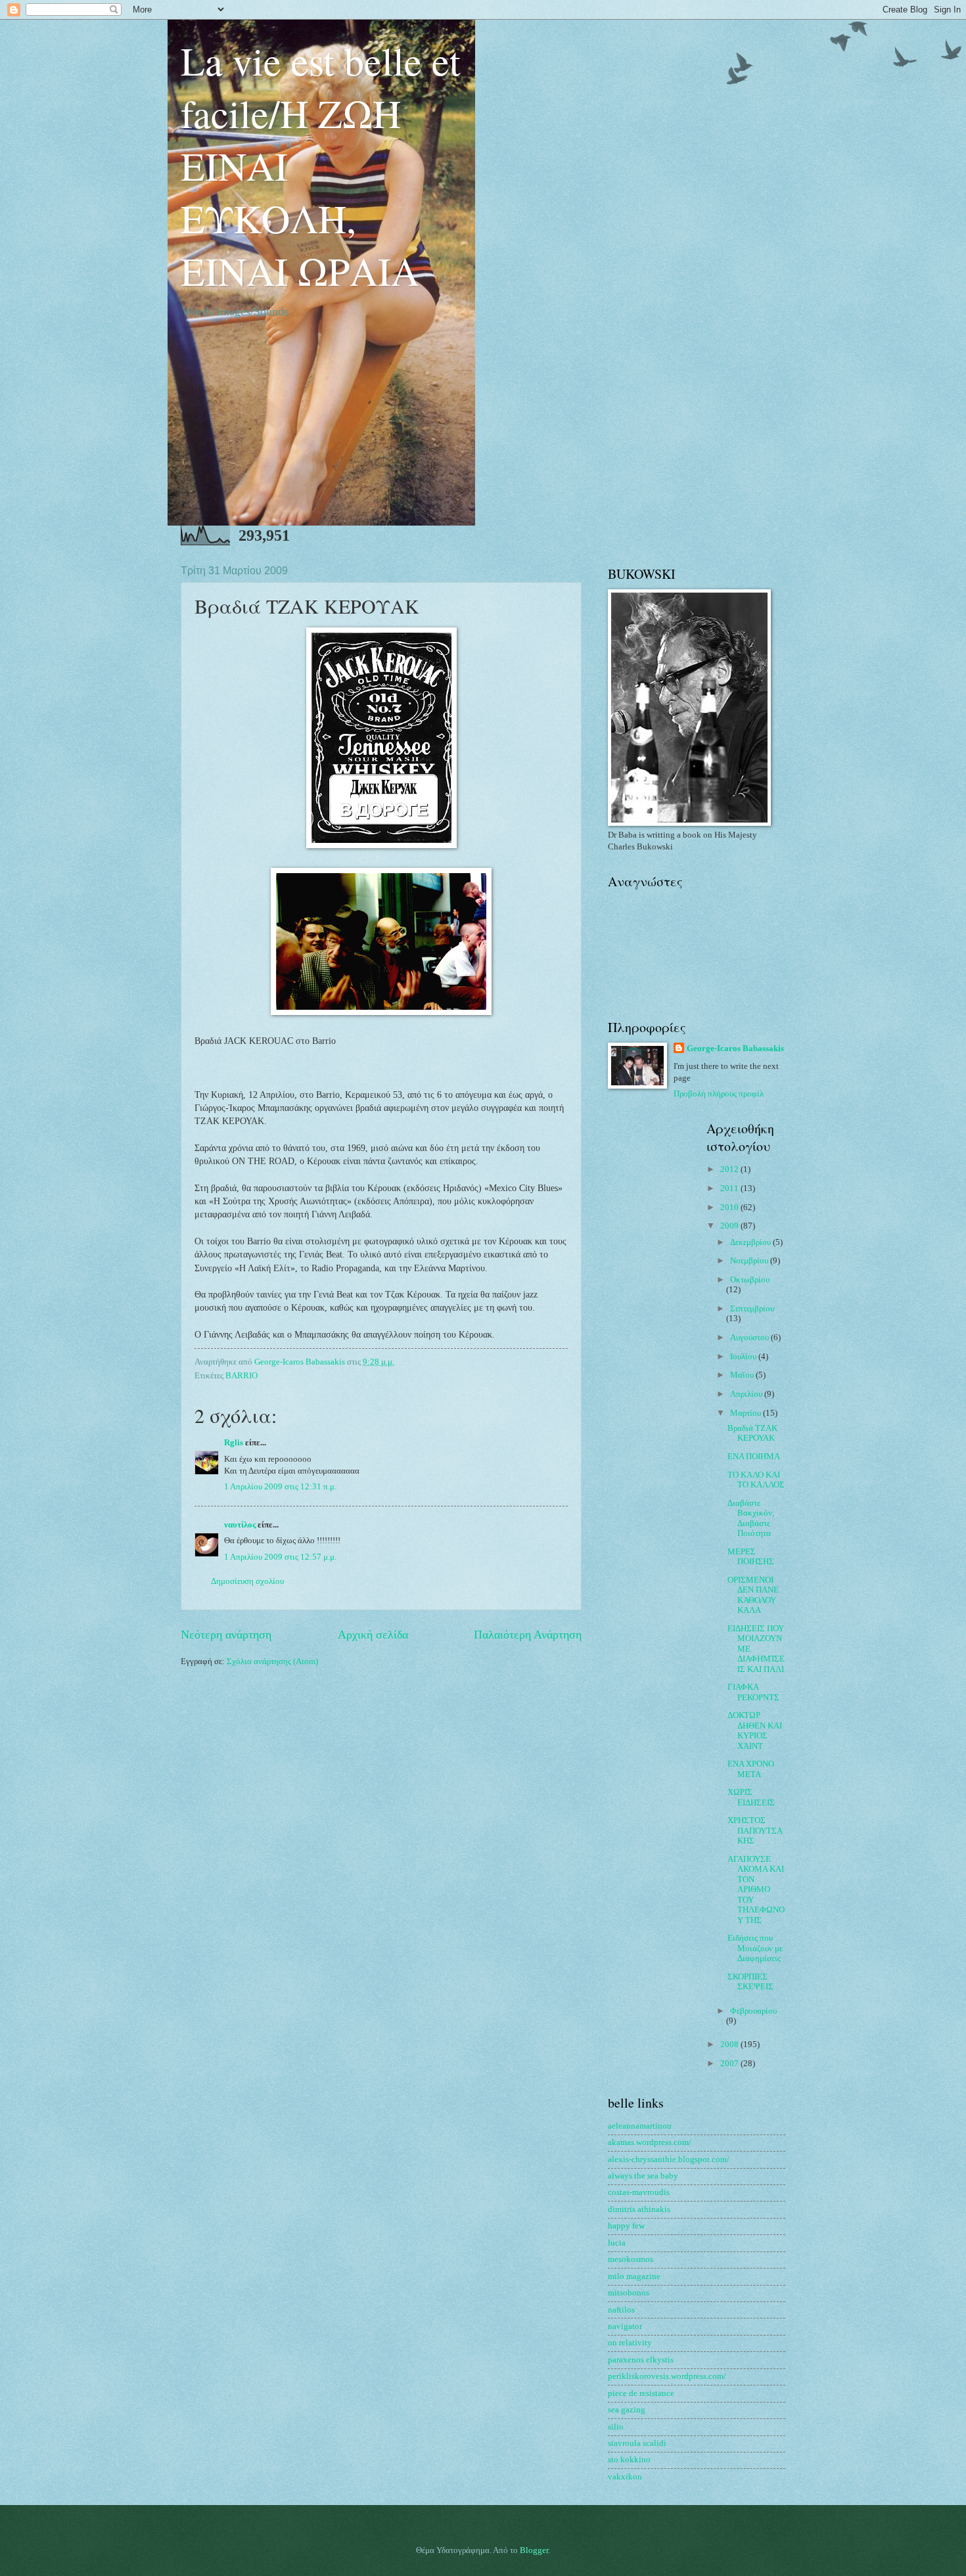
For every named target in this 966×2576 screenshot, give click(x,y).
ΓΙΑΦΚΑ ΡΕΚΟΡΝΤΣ (753, 1692)
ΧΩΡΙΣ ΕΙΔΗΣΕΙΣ (751, 1797)
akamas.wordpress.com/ (650, 2142)
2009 (730, 1226)
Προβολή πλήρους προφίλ (719, 1094)
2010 (730, 1208)
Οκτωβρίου (750, 1280)
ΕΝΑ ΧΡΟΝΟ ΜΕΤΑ (751, 1769)
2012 (730, 1169)
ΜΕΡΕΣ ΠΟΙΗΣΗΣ (751, 1557)
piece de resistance (641, 2393)
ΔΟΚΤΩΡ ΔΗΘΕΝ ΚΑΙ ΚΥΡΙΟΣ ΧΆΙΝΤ (755, 1730)
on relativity (630, 2343)
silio (616, 2427)
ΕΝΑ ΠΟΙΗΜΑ (754, 1457)
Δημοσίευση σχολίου (247, 1581)
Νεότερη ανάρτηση (226, 1635)
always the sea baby (643, 2176)
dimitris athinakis (639, 2209)
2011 (730, 1188)
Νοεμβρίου (750, 1261)
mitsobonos (629, 2293)
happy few (626, 2226)
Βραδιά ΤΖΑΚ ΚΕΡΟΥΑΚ (752, 1433)
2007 (730, 2064)
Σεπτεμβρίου (752, 1309)
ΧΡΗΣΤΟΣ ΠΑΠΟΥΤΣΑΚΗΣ (755, 1831)
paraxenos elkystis (641, 2360)
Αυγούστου (750, 1338)
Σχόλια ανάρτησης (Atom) (272, 1661)
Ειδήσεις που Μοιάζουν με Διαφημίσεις (755, 1948)
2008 (730, 2045)
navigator (625, 2326)
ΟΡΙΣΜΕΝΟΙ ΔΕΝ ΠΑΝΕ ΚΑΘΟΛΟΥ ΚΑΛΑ (753, 1595)
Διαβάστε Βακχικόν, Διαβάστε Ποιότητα (751, 1518)
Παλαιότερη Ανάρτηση (528, 1635)
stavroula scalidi (637, 2443)
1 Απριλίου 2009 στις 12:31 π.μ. (280, 1487)
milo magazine (634, 2276)
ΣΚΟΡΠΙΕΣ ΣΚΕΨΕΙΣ (750, 1982)
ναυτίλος (240, 1525)
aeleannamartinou (640, 2126)
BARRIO (241, 1376)
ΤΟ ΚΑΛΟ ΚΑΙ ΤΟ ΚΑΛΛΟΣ (756, 1480)
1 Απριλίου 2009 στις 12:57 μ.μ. (280, 1557)
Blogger (534, 2550)
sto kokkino (629, 2460)
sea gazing (627, 2410)
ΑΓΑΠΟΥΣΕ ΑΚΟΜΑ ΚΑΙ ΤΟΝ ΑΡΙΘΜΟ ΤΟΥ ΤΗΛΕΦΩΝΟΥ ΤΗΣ (756, 1890)
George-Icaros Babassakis (735, 1049)
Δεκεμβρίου (751, 1242)
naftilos (621, 2310)
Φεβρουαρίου (753, 2011)
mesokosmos (631, 2259)
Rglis (234, 1443)
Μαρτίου (747, 1413)
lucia (617, 2243)
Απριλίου (747, 1394)
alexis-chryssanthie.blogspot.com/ (669, 2159)
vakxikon (625, 2477)
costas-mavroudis (639, 2192)
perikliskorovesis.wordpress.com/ (667, 2376)
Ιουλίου (744, 1357)
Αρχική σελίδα (373, 1635)
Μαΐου (743, 1375)
